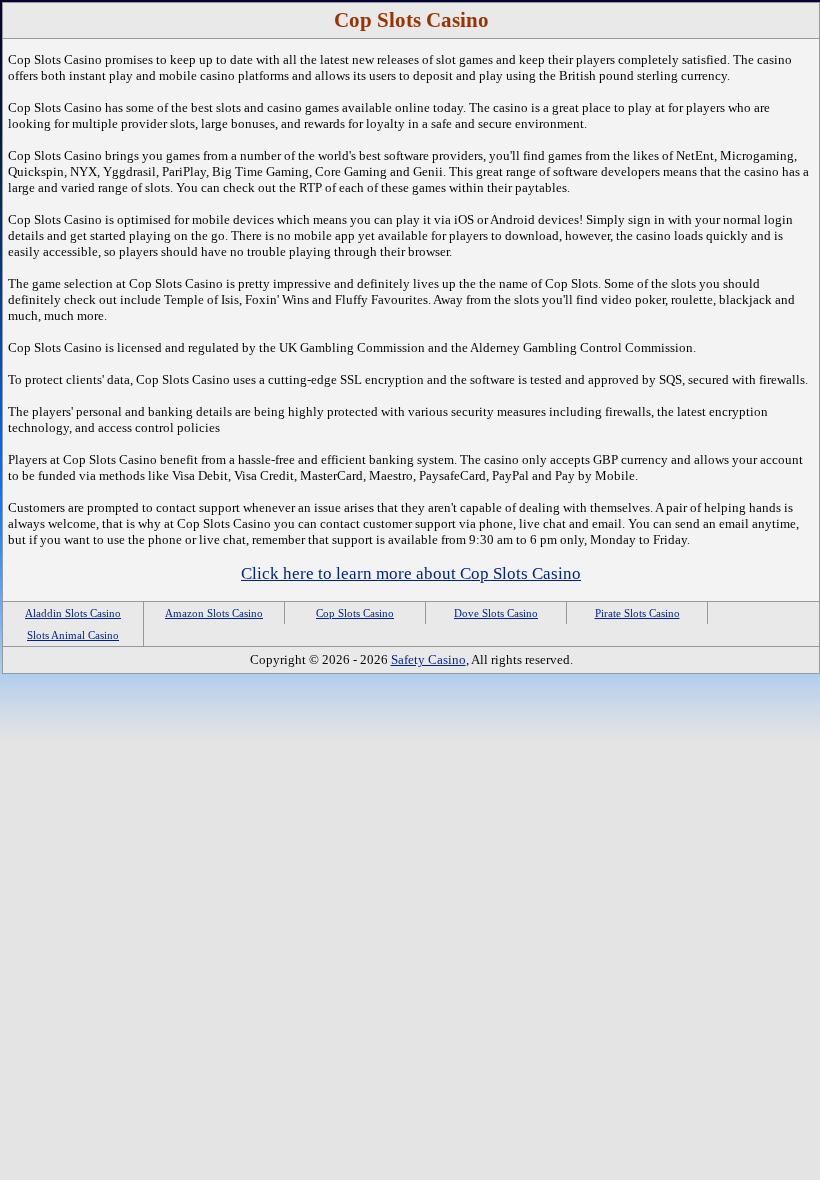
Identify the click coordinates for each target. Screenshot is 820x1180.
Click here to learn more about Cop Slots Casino (411, 573)
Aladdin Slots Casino (73, 613)
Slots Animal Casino (73, 635)
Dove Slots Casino (496, 613)
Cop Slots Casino (355, 613)
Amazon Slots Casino (214, 613)
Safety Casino (428, 659)
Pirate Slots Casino (637, 613)
